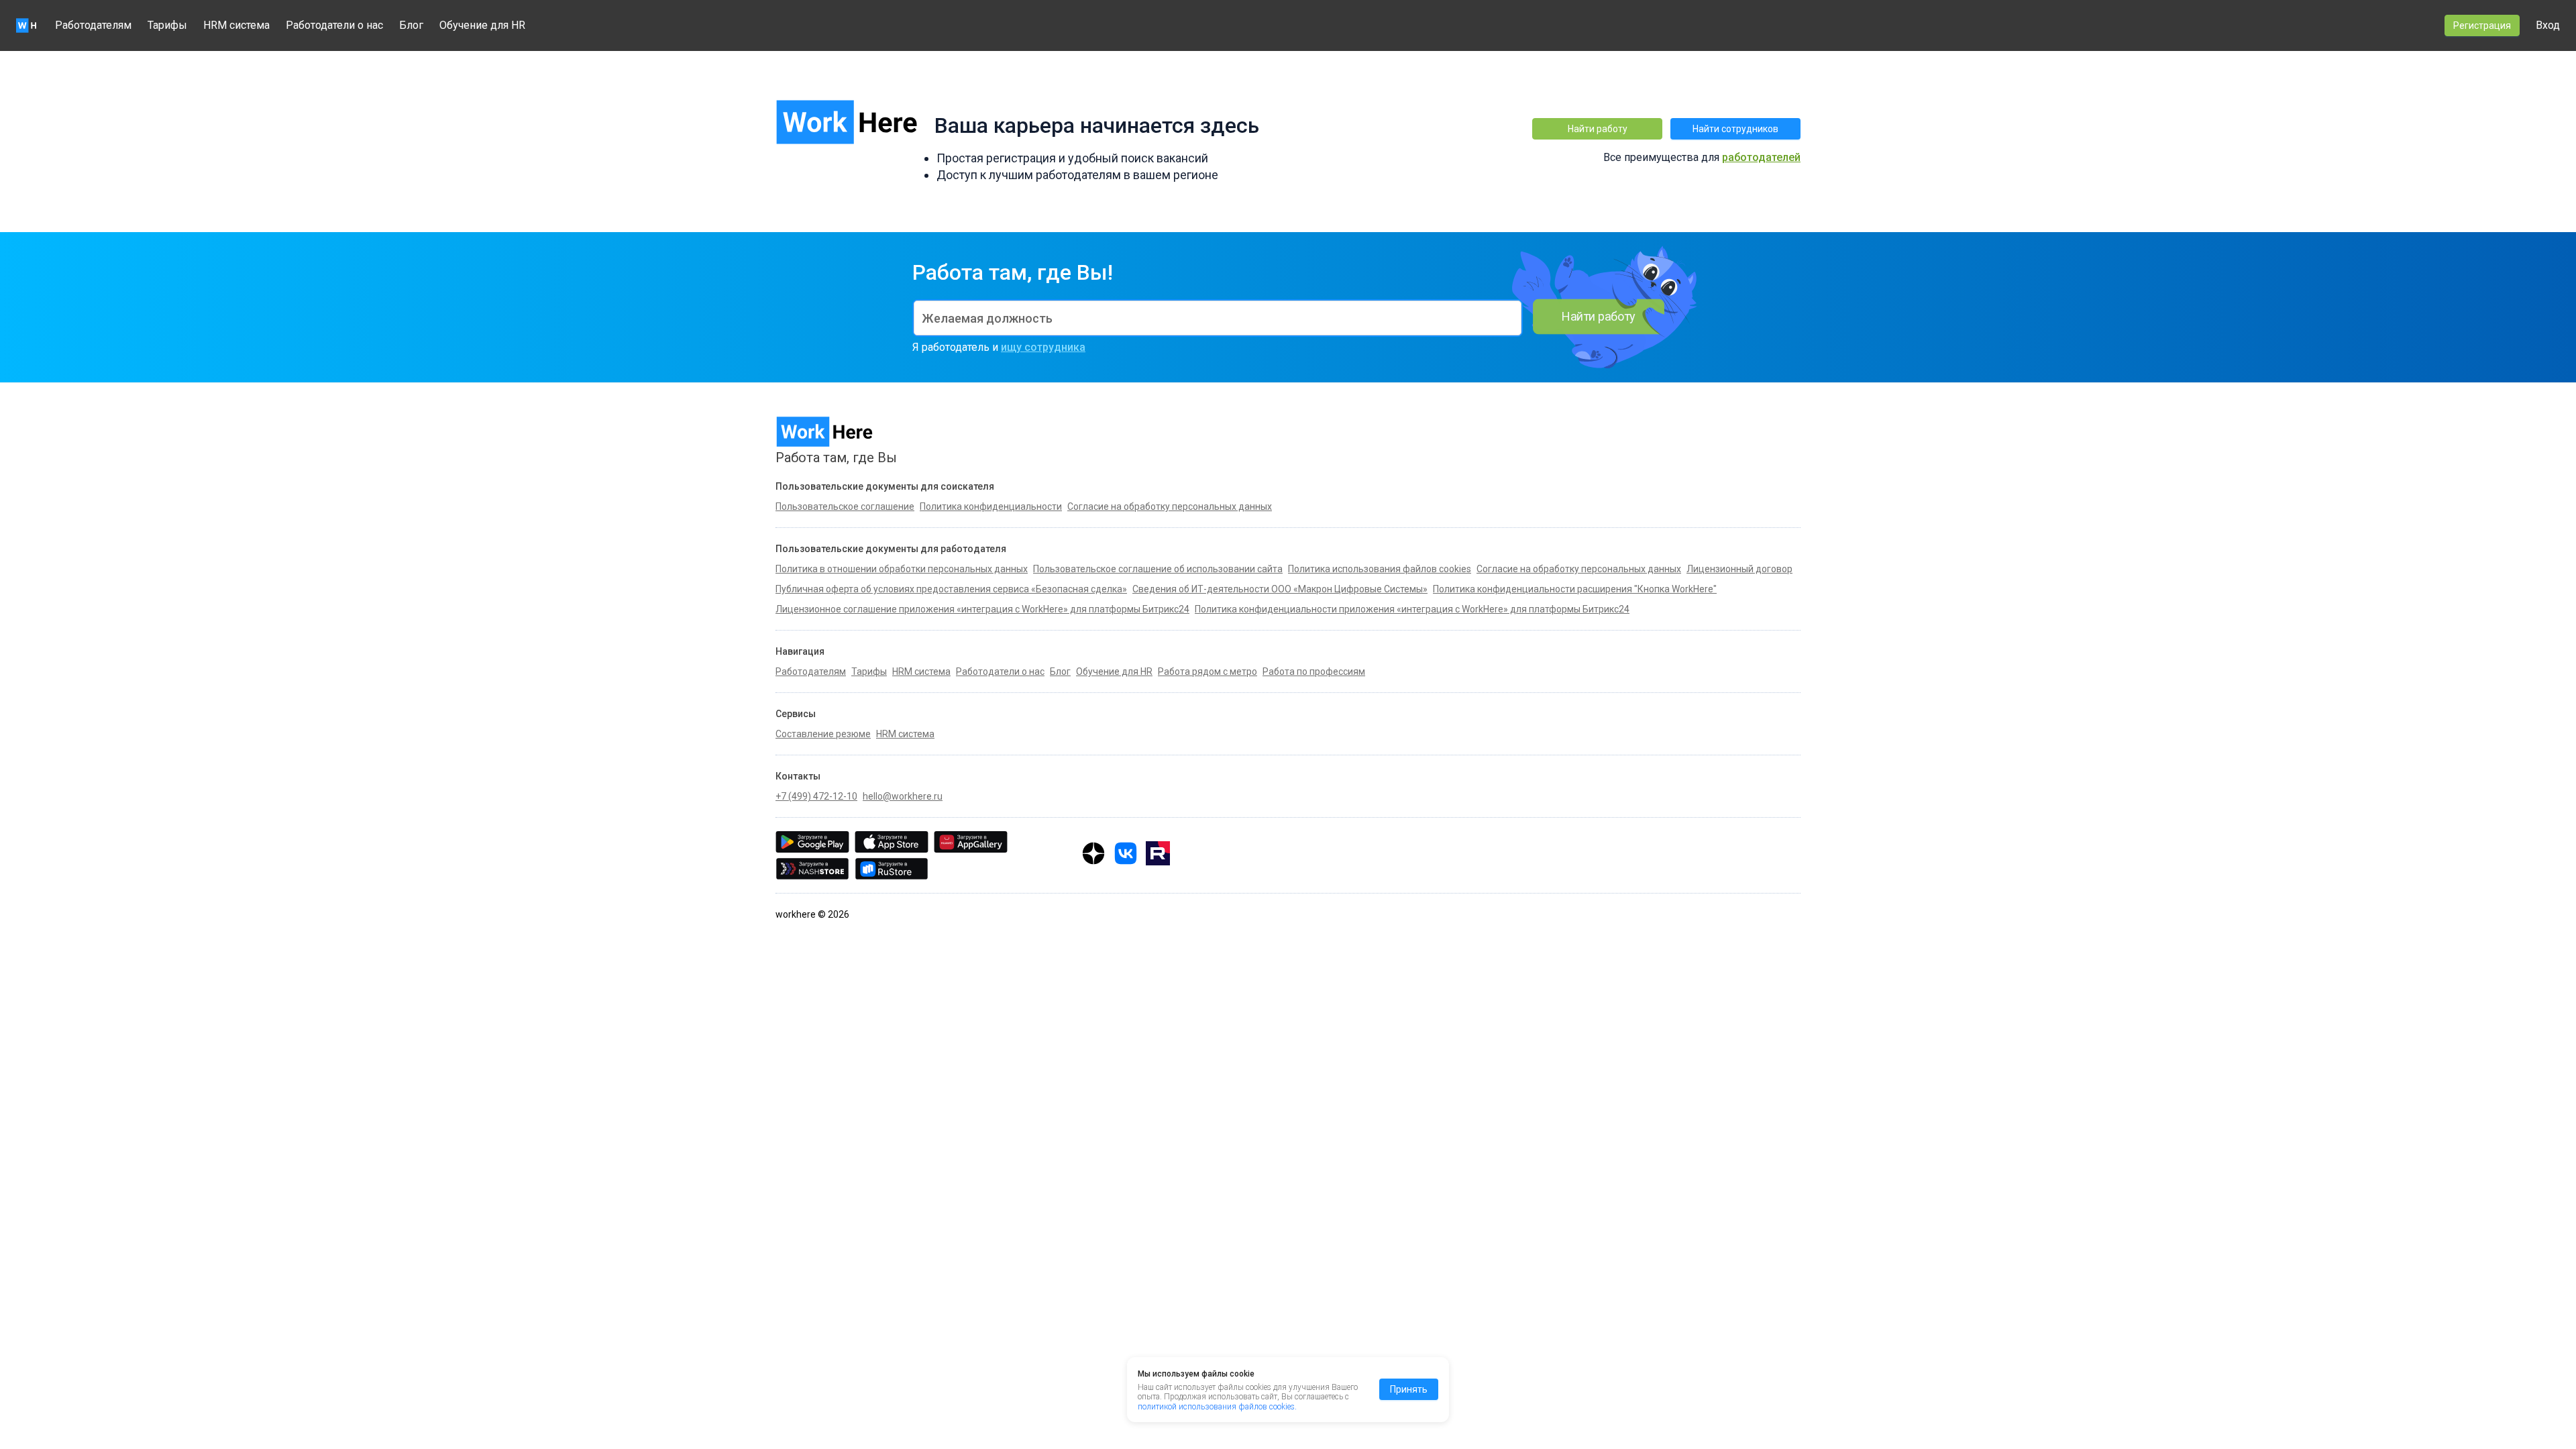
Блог (411, 25)
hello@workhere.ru (903, 796)
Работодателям (93, 25)
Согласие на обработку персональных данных (1579, 569)
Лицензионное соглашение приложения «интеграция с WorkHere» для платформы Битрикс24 (982, 609)
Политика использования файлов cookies (1380, 569)
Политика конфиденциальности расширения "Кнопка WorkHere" (1575, 589)
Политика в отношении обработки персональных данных (902, 569)
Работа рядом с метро (1207, 672)
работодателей (1761, 157)
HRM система (236, 25)
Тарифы (167, 25)
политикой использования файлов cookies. (1217, 1407)
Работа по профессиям (1314, 672)
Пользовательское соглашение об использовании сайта (1158, 569)
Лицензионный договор (1739, 569)
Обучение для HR (482, 25)
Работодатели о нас (334, 25)
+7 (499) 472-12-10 (816, 796)
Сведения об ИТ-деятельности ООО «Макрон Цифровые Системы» (1280, 589)
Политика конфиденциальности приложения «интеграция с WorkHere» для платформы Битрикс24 (1412, 609)
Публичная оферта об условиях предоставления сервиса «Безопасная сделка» (951, 589)
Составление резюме (823, 734)
